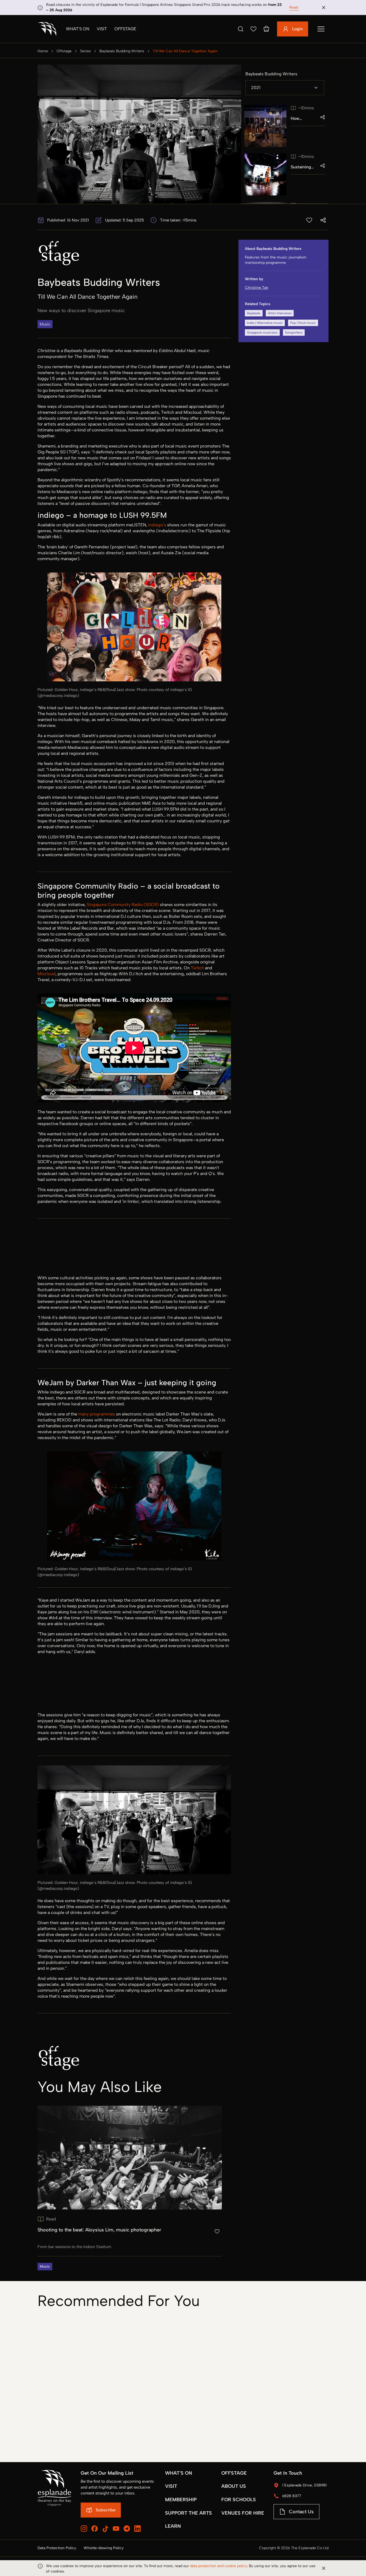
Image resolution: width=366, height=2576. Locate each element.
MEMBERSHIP (181, 2500)
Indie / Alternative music (265, 323)
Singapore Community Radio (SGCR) (123, 905)
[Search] (241, 29)
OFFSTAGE (234, 2473)
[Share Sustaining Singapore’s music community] (323, 166)
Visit (102, 29)
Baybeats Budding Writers (122, 51)
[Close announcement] (324, 8)
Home (43, 51)
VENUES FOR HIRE (243, 2513)
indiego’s (157, 525)
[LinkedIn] (137, 2529)
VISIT (171, 2486)
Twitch (197, 968)
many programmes (97, 1414)
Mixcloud (46, 974)
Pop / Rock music (303, 323)
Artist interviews (280, 313)
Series (85, 51)
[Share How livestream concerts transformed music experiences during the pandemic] (323, 117)
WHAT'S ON (179, 2473)
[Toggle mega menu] (321, 29)
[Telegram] (127, 2529)
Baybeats (254, 313)
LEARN (173, 2526)
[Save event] (309, 220)
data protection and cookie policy (219, 2566)
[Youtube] (116, 2529)
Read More (299, 7)
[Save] (253, 29)
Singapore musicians (262, 332)
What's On (78, 29)
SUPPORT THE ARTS (188, 2513)
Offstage (125, 29)
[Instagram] (84, 2529)
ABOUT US (234, 2486)
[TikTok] (105, 2529)
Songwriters (294, 332)
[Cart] (266, 29)
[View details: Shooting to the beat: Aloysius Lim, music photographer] (130, 2188)
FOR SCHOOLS (239, 2500)
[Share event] (323, 220)
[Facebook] (95, 2529)
